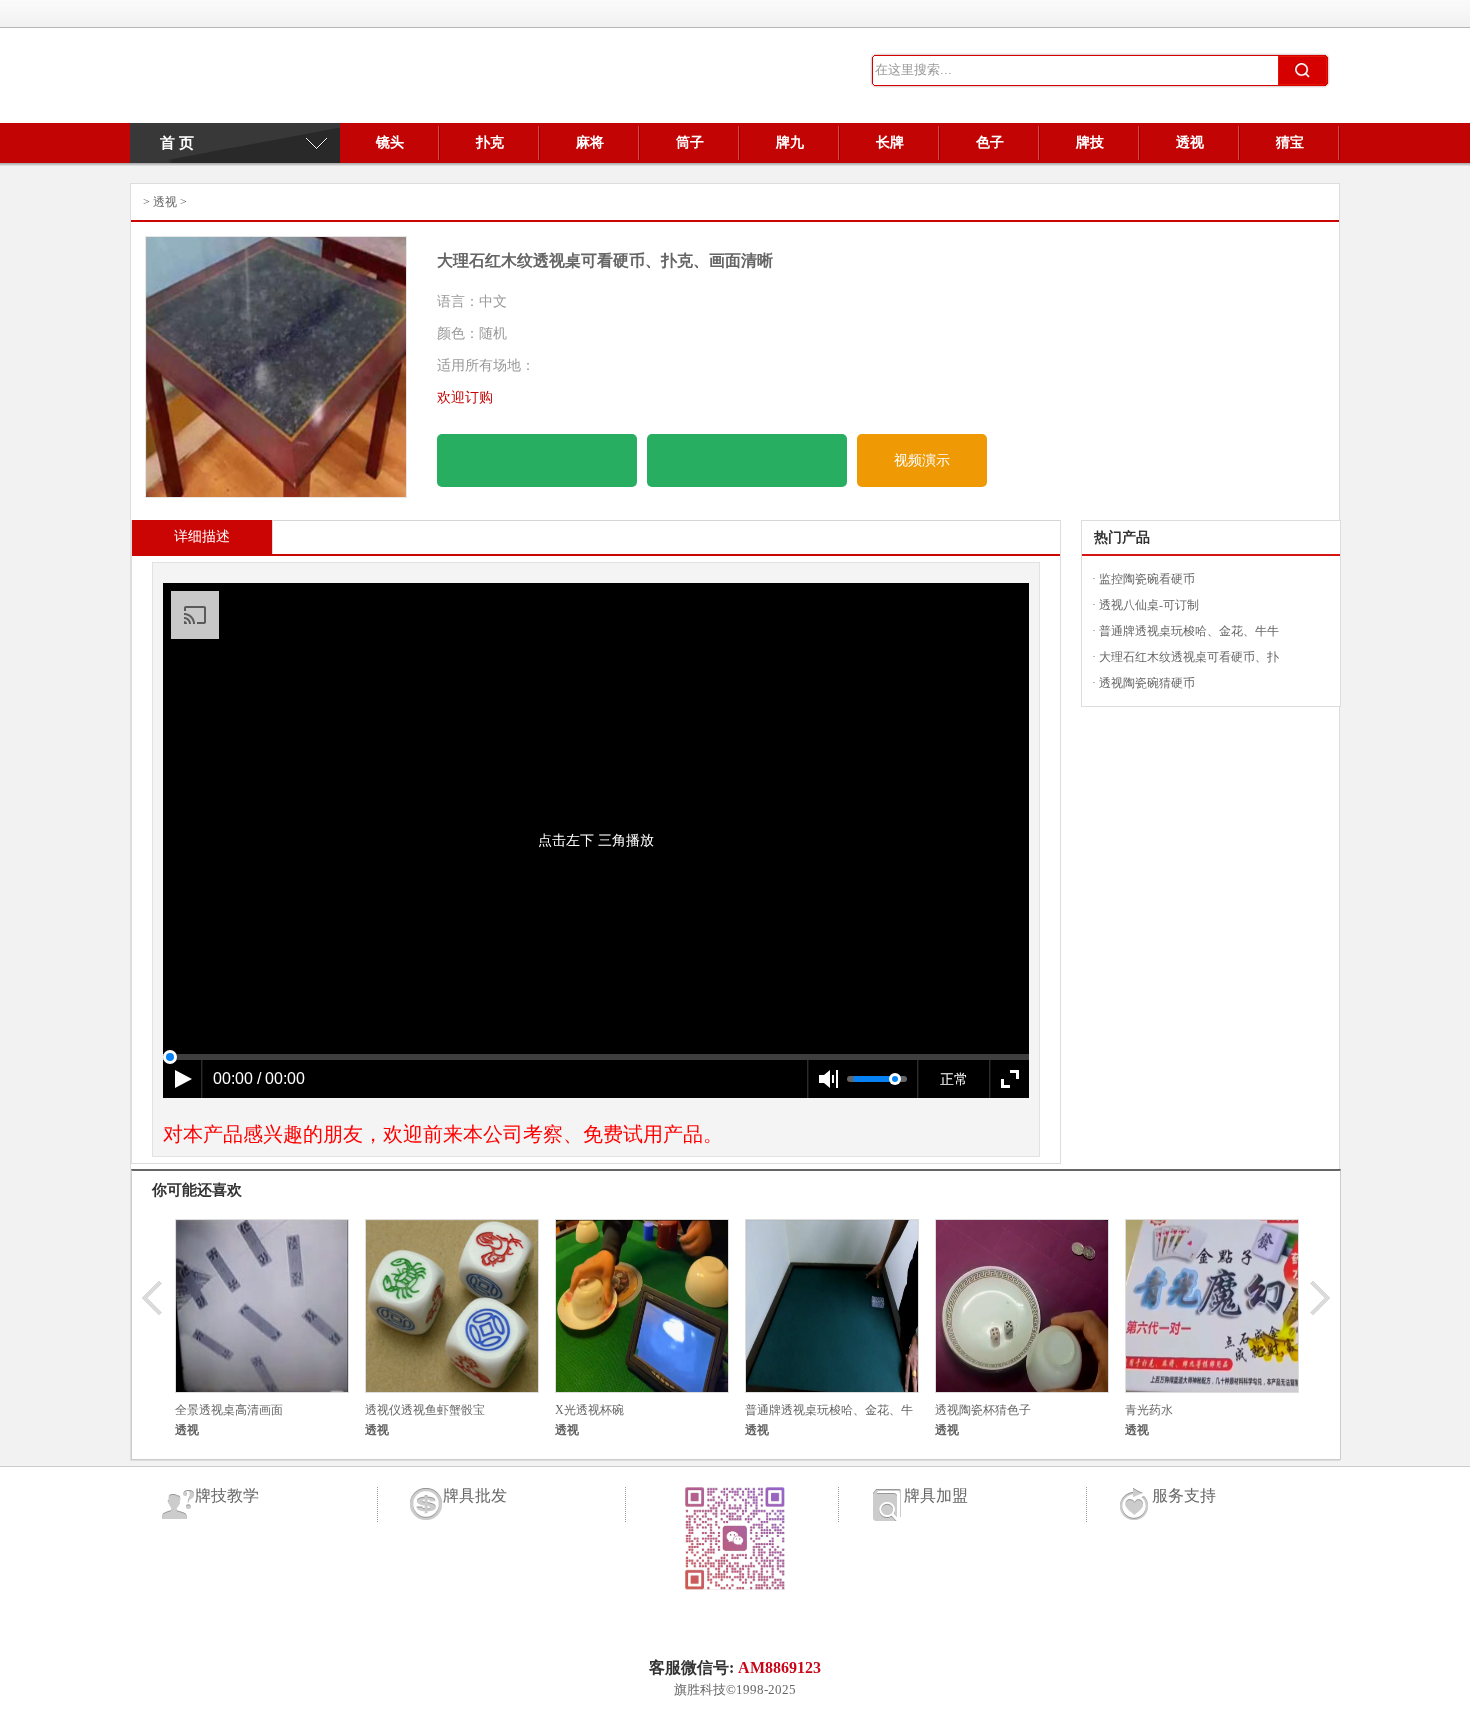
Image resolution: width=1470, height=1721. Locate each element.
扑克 (490, 142)
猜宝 (1290, 142)
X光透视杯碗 (589, 1410)
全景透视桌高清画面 (229, 1410)
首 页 (167, 143)
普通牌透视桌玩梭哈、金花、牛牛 (1189, 631)
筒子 (690, 142)
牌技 (1090, 142)
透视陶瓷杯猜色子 (983, 1410)
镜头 (390, 142)
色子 (990, 142)
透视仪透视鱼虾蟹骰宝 (425, 1410)
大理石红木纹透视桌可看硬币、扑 (1189, 657)
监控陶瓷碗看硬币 (1147, 579)
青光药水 (1149, 1410)
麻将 (590, 142)
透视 (1190, 142)
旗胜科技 (700, 1689)
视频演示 (922, 460)
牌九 (790, 142)
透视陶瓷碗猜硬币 (1147, 683)
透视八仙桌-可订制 (1149, 605)
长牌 (890, 142)
